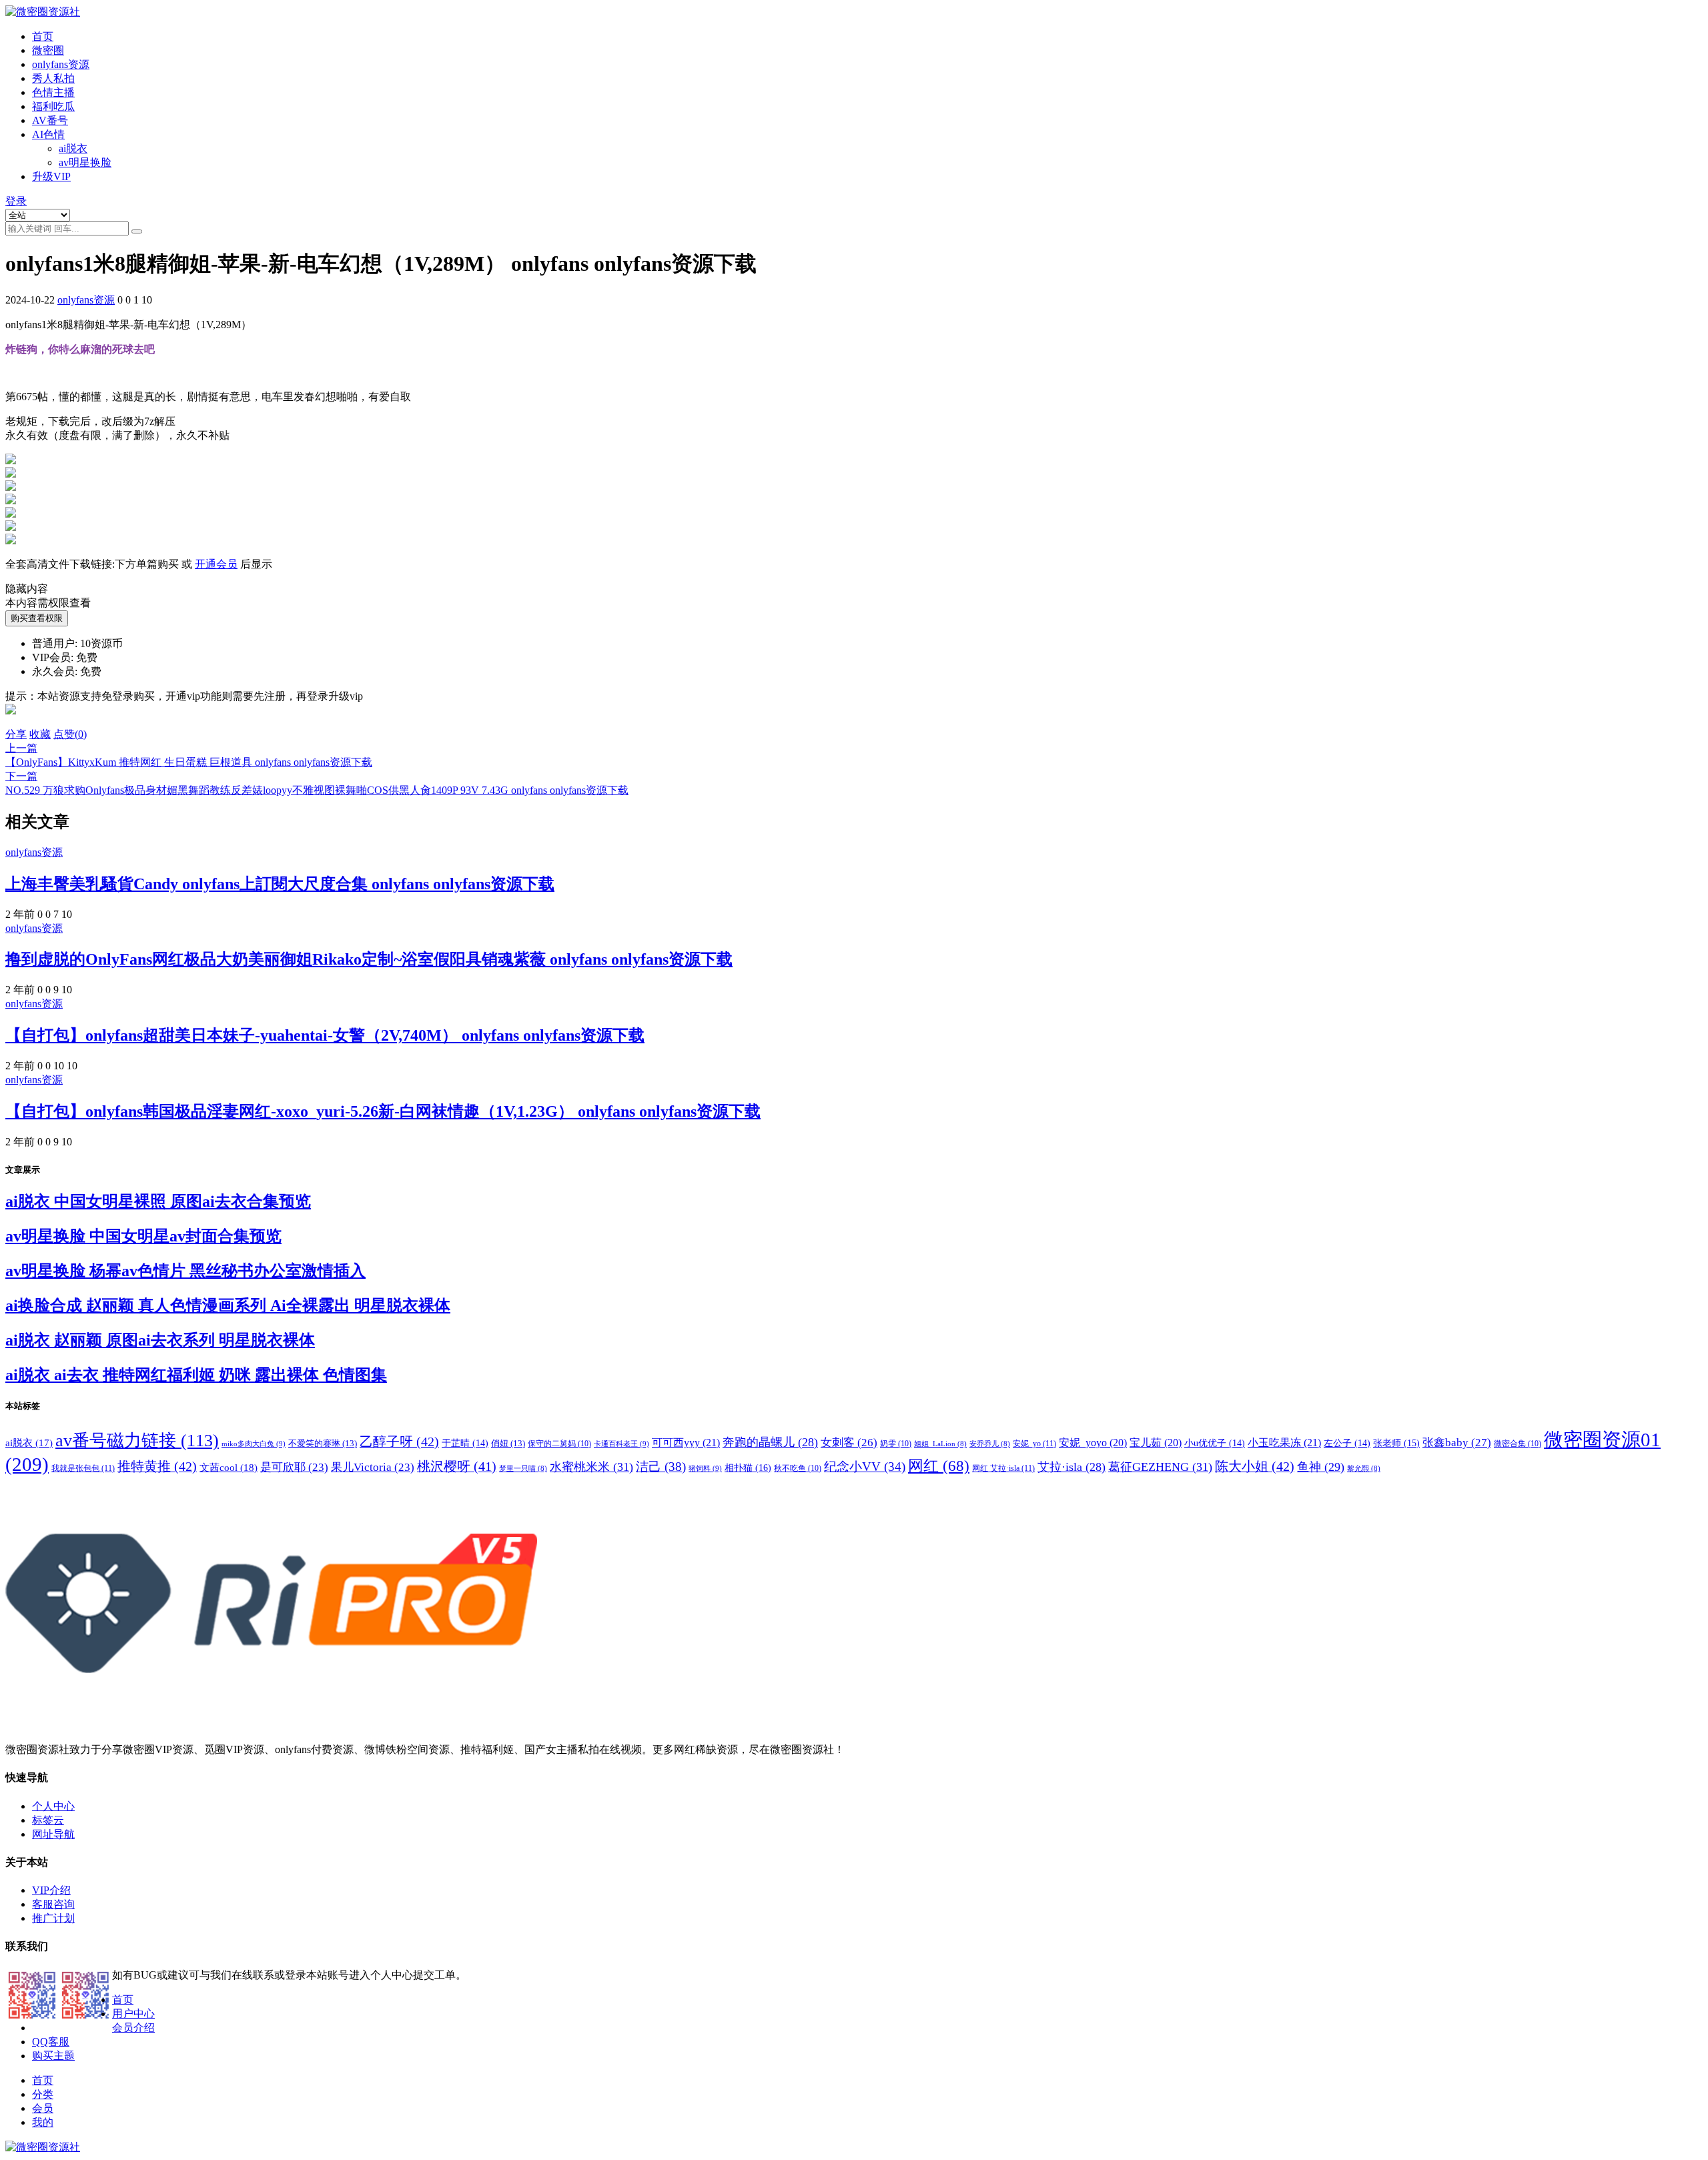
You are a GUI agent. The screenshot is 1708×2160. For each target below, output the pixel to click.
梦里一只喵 (523, 1469)
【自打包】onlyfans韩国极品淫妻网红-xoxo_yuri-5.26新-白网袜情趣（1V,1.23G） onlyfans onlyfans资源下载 (383, 1111)
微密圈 (48, 50)
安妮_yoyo (1093, 1443)
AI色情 (48, 134)
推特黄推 (157, 1466)
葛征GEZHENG (1160, 1467)
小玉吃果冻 (1284, 1443)
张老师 (1396, 1443)
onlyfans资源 (61, 64)
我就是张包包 (83, 1468)
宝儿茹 (1156, 1443)
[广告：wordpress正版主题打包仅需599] (11, 721)
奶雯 (896, 1444)
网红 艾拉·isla (1003, 1468)
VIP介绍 (51, 1890)
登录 (16, 201)
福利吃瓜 (53, 106)
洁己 (661, 1467)
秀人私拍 (53, 78)
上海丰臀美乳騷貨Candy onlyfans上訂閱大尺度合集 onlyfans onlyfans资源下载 (280, 884)
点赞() (70, 734)
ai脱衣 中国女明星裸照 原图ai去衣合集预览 (158, 1201)
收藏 (40, 734)
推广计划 (53, 1918)
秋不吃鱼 (798, 1468)
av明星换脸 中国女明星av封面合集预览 (143, 1236)
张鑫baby (1457, 1442)
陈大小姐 (1255, 1466)
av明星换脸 (85, 162)
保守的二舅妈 (559, 1444)
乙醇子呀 (399, 1442)
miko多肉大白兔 (254, 1444)
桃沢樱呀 (457, 1466)
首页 (43, 36)
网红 (939, 1466)
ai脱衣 (73, 148)
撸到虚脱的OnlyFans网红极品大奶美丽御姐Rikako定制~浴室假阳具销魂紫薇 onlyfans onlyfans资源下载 (369, 959)
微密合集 (1518, 1444)
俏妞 (508, 1443)
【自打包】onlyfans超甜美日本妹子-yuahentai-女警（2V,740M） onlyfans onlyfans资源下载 (325, 1035)
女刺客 (849, 1443)
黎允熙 (1364, 1469)
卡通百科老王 (621, 1444)
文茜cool (229, 1467)
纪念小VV (865, 1467)
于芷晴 (465, 1443)
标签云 (48, 1820)
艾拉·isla (1072, 1467)
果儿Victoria (373, 1467)
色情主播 (53, 92)
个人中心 (53, 1806)
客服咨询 (53, 1904)
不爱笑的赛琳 (323, 1443)
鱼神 (1321, 1467)
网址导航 (53, 1834)
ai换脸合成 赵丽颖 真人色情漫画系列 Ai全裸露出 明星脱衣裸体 (228, 1305)
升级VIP (51, 176)
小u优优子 (1215, 1443)
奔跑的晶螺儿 (770, 1442)
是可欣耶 (294, 1467)
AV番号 (50, 120)
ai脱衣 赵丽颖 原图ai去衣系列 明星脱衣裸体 (160, 1340)
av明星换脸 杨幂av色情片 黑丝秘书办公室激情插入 (185, 1271)
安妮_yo (1034, 1444)
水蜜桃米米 (591, 1467)
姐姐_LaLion (940, 1444)
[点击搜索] (137, 231)
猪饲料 (705, 1468)
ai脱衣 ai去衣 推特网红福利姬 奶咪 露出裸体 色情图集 (196, 1375)
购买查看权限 (37, 618)
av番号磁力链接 (137, 1441)
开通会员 (216, 564)
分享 (16, 734)
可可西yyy (686, 1443)
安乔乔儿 (990, 1444)
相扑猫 (748, 1468)
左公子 (1347, 1443)
